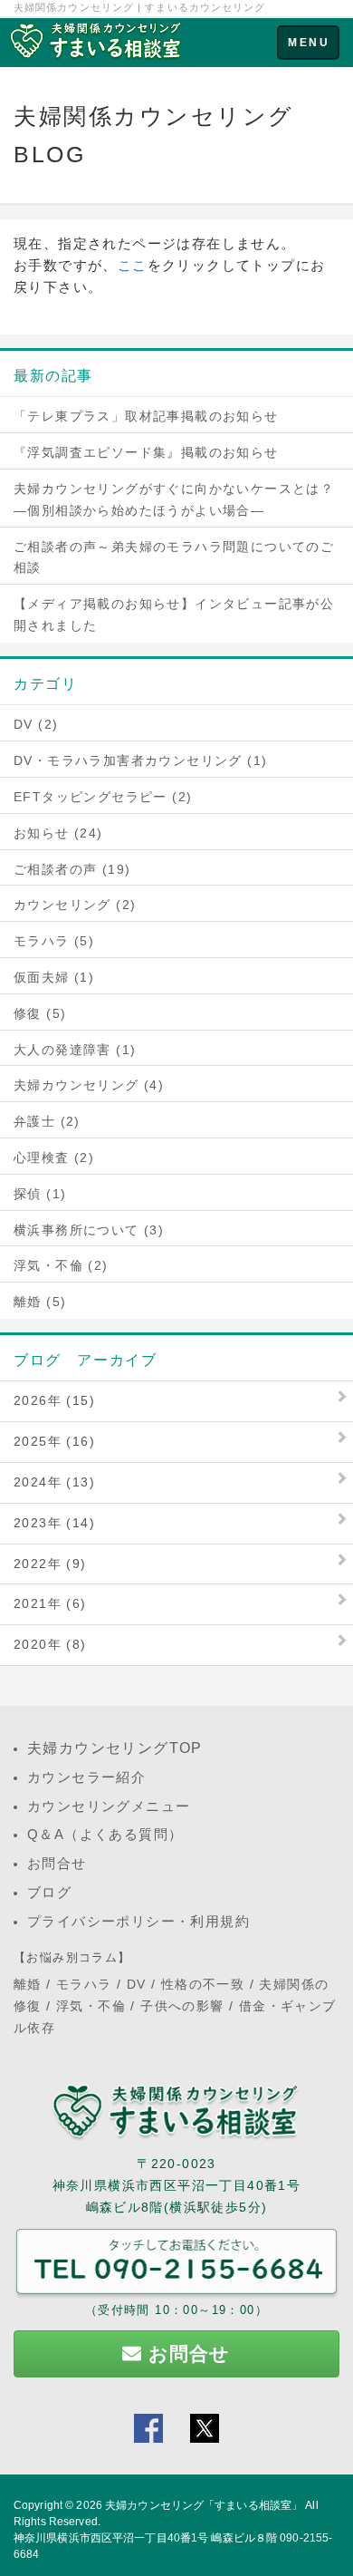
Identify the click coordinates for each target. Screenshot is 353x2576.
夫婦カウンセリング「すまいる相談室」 (204, 2505)
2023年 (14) (54, 1523)
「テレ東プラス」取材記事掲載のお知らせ (146, 416)
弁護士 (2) (47, 1121)
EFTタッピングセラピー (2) (103, 797)
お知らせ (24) (58, 833)
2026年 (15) (54, 1400)
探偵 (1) (40, 1194)
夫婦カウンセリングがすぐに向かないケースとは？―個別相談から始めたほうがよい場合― (174, 499)
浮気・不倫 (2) (61, 1265)
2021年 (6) (50, 1603)
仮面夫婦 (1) (54, 977)
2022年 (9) (50, 1564)
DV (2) (36, 724)
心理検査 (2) (54, 1157)
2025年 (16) (54, 1441)
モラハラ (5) (54, 941)
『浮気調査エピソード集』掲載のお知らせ (146, 452)
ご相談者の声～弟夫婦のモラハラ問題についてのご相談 (174, 557)
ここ (133, 265)
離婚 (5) (40, 1302)
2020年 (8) (50, 1644)
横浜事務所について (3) (89, 1230)
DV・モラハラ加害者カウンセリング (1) (140, 760)
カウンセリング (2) (75, 905)
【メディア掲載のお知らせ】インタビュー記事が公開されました (174, 615)
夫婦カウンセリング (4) (89, 1085)
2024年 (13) (54, 1482)
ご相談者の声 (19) (72, 869)
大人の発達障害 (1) (75, 1050)
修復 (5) (40, 1013)
